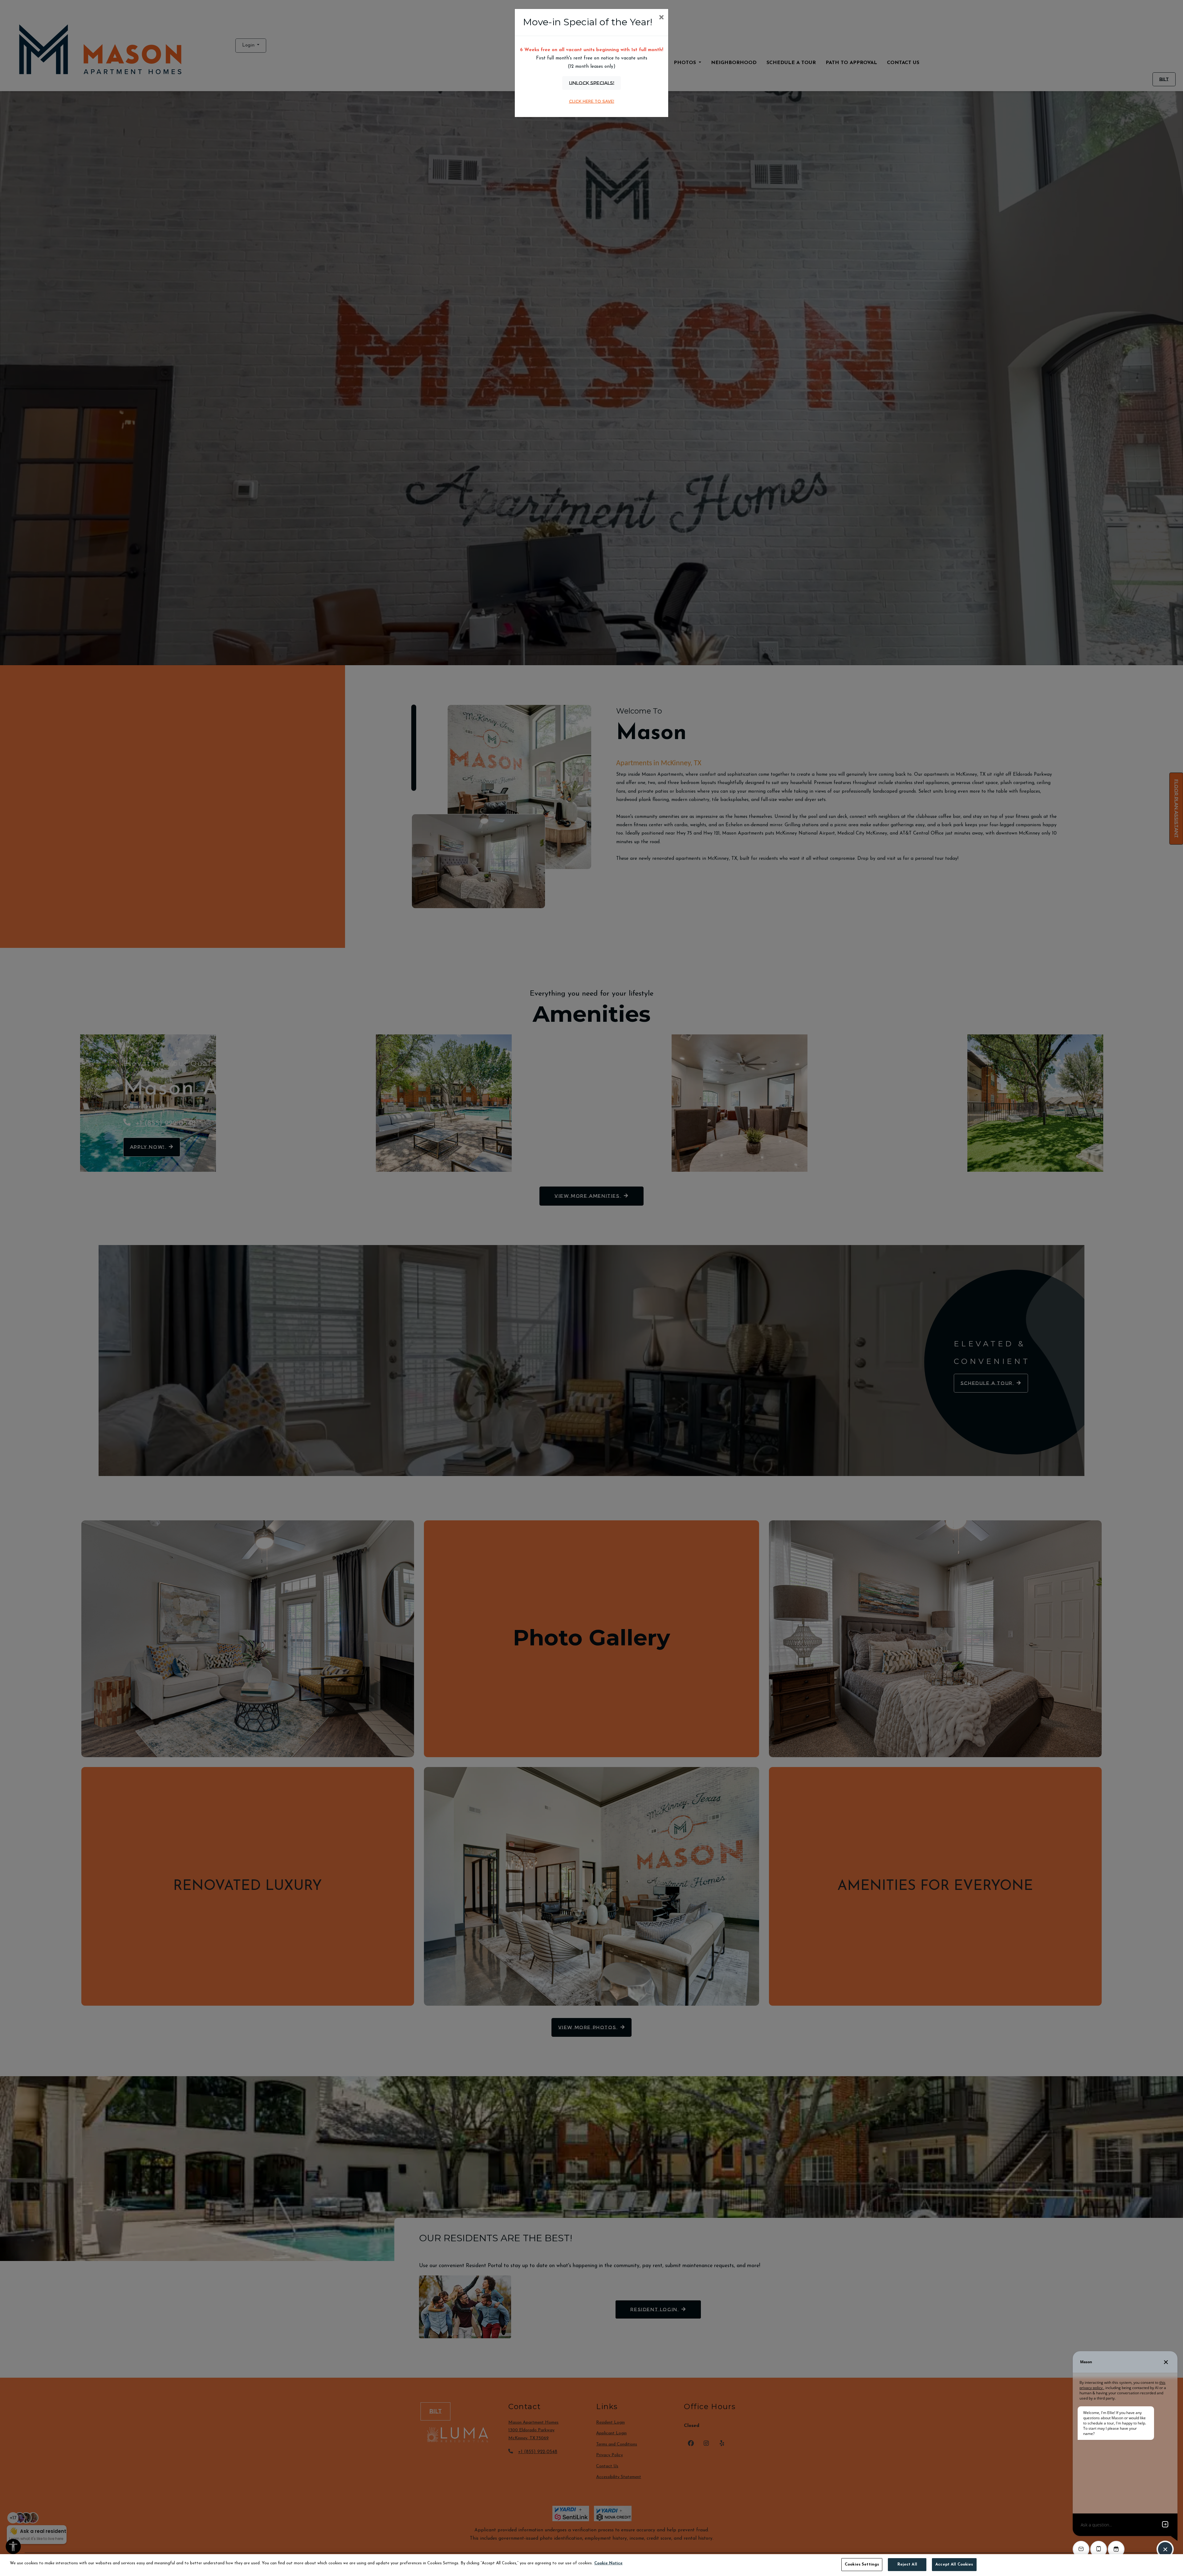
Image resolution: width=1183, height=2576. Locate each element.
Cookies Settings (862, 2564)
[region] (591, 2565)
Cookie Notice (608, 2563)
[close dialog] (661, 18)
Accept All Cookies (954, 2564)
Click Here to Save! (592, 101)
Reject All (907, 2564)
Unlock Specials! (592, 83)
